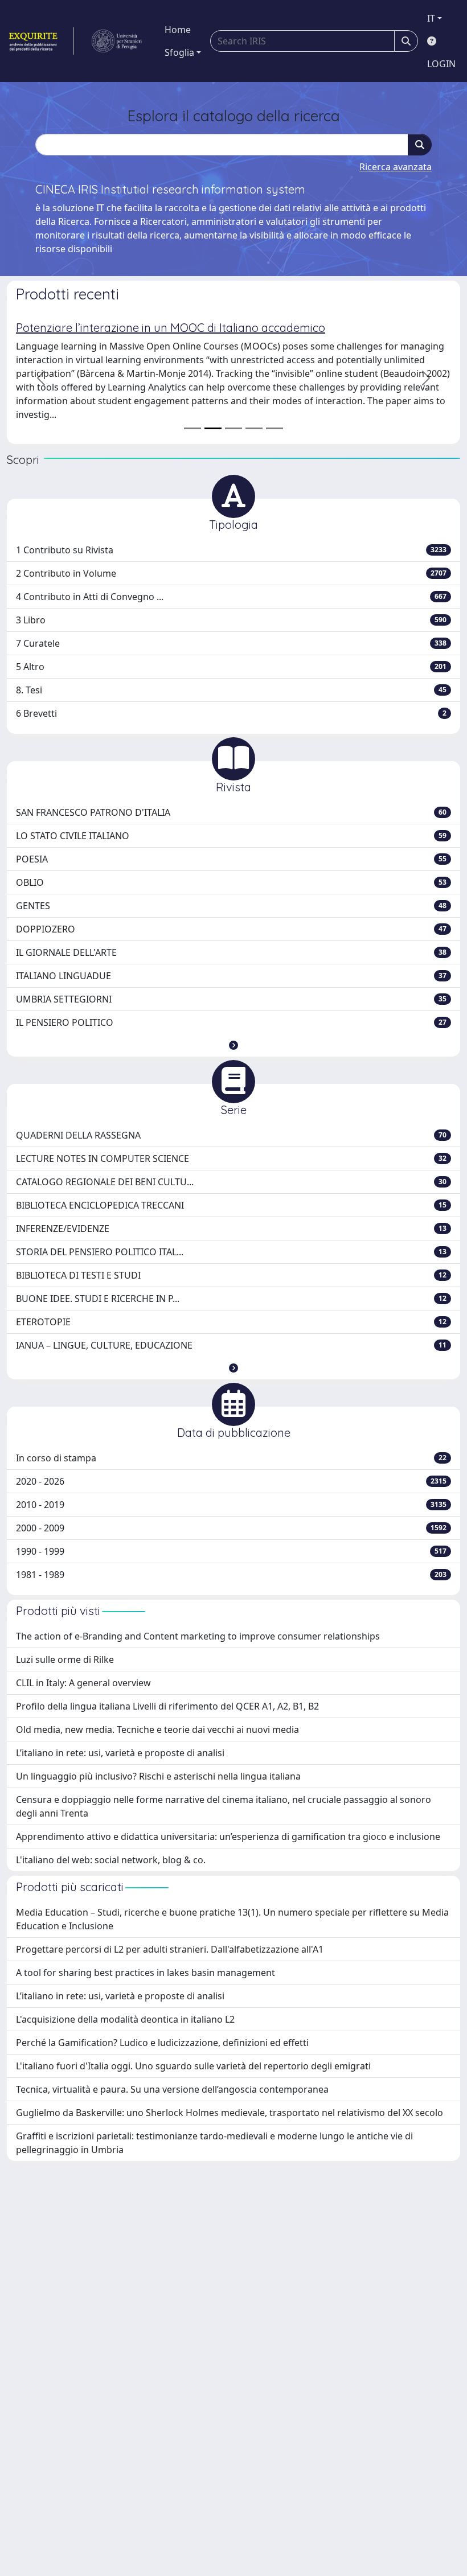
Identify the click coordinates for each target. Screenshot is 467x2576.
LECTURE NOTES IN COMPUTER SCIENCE (231, 1158)
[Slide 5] (275, 428)
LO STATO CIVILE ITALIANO (231, 836)
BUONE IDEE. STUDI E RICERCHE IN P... (231, 1299)
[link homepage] (40, 41)
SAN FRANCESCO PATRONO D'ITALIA (231, 812)
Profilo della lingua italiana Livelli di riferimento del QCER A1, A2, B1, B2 (167, 1706)
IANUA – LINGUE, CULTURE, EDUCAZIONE (231, 1345)
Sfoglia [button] (179, 52)
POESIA (231, 859)
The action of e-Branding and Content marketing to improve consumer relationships (198, 1636)
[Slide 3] (233, 428)
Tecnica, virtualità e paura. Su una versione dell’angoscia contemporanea (172, 2089)
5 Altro (231, 667)
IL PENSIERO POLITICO (231, 1022)
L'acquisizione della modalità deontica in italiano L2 (125, 2019)
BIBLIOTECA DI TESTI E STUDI (231, 1275)
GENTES (231, 906)
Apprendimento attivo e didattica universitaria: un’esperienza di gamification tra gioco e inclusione (228, 1837)
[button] (233, 1045)
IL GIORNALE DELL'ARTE (231, 952)
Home (178, 30)
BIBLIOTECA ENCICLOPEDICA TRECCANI (231, 1205)
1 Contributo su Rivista (231, 550)
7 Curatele (231, 643)
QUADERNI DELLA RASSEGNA (231, 1135)
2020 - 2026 (231, 1481)
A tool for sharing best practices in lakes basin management (146, 1973)
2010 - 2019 (231, 1505)
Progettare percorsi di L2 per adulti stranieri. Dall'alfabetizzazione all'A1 (170, 1949)
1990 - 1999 (231, 1551)
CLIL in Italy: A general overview (83, 1683)
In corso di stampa (231, 1458)
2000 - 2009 (231, 1528)
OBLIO (231, 882)
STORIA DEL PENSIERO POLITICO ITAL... (231, 1252)
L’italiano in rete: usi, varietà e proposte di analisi (120, 1753)
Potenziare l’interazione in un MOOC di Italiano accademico (171, 328)
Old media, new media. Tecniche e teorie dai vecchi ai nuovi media (157, 1729)
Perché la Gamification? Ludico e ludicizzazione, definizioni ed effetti (162, 2043)
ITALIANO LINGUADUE (231, 976)
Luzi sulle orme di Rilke (65, 1659)
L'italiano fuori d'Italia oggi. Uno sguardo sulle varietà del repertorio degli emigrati (193, 2066)
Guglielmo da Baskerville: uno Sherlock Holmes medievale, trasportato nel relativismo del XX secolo (230, 2113)
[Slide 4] (254, 428)
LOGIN (441, 64)
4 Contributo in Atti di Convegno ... (231, 597)
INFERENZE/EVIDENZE (231, 1229)
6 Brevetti (231, 713)
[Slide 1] (192, 428)
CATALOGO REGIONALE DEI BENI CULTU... (231, 1182)
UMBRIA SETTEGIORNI (231, 999)
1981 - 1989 (231, 1575)
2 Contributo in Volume (231, 573)
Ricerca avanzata (396, 167)
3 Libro (231, 620)
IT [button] (431, 18)
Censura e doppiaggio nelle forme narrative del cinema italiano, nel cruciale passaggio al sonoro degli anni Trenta (224, 1806)
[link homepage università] (117, 41)
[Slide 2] (213, 428)
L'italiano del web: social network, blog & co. (111, 1860)
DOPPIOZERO (231, 929)
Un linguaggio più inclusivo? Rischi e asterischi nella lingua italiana (158, 1776)
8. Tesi (231, 690)
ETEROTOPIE (231, 1322)
